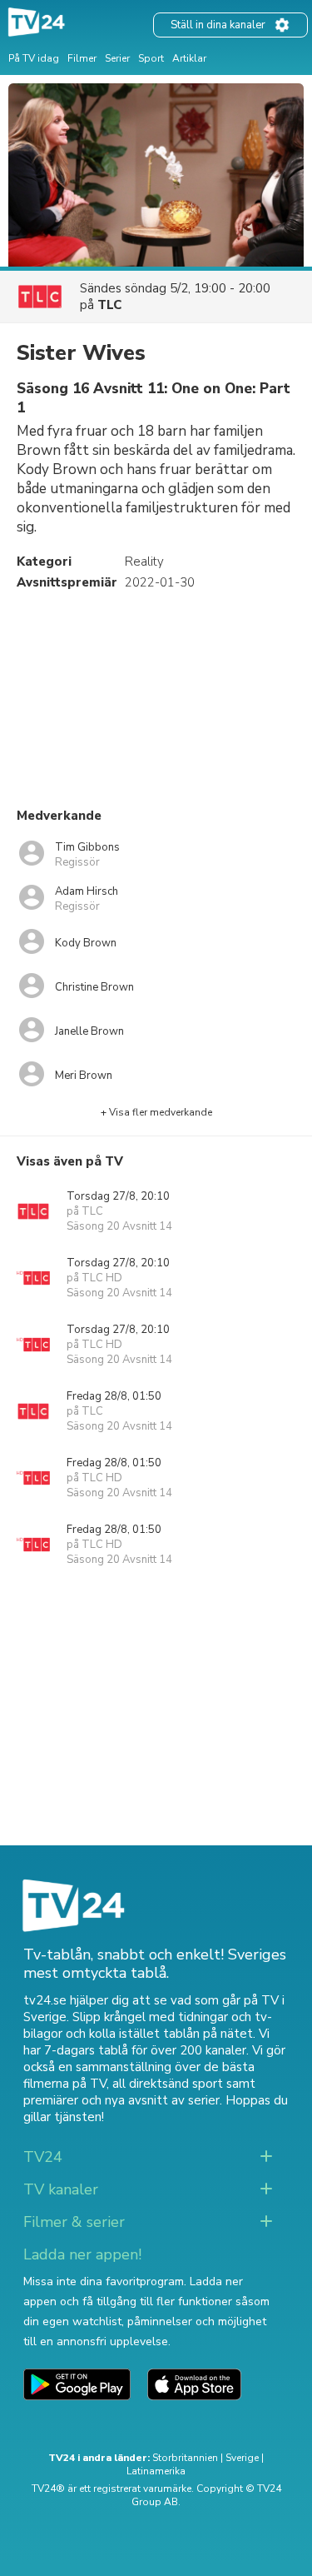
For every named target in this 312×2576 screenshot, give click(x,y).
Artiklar (189, 58)
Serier (117, 58)
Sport (151, 58)
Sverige (242, 2458)
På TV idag (34, 58)
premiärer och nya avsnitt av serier (121, 2100)
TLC (109, 305)
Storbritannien (185, 2458)
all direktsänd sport (168, 2084)
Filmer (82, 58)
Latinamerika (156, 2471)
